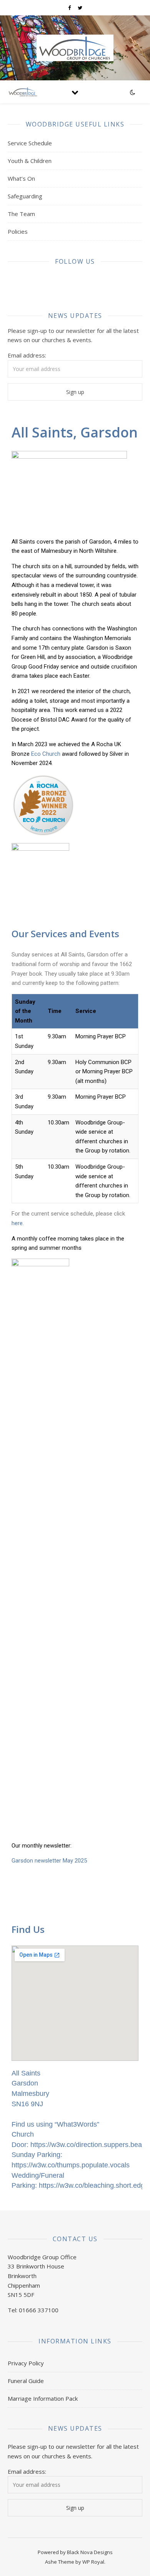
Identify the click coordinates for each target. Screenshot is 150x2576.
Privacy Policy (26, 2363)
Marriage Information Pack (43, 2398)
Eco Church (46, 754)
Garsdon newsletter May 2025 (49, 1861)
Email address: (27, 355)
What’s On (21, 178)
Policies (18, 231)
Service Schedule (30, 143)
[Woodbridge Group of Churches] (75, 48)
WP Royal (93, 2562)
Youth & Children (30, 161)
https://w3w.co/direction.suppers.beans (90, 2145)
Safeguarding (25, 196)
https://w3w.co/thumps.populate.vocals (71, 2165)
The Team (21, 214)
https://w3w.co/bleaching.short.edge (94, 2185)
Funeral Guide (26, 2381)
